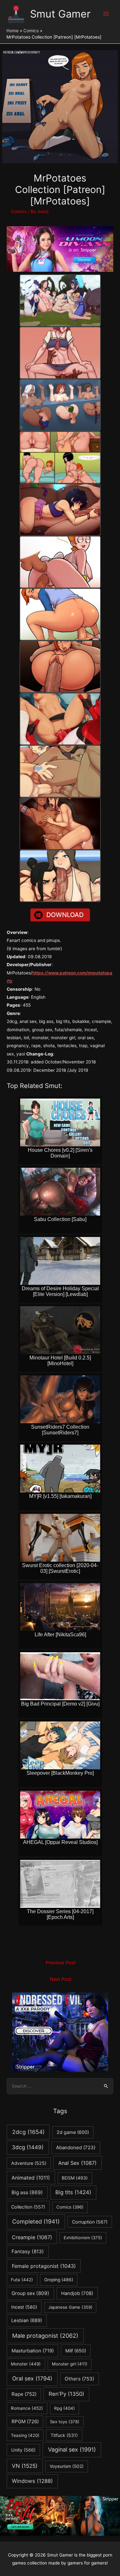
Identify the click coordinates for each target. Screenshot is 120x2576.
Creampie (32, 2237)
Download (65, 915)
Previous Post (61, 1963)
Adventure (29, 2163)
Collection (28, 2207)
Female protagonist (44, 2266)
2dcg (28, 2132)
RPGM (25, 2421)
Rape (24, 2394)
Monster (26, 2364)
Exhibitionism (83, 2238)
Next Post (61, 1979)
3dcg (28, 2147)
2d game (73, 2132)
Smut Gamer (60, 14)
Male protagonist (45, 2336)
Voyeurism (67, 2466)
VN (25, 2466)
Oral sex (32, 2378)
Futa (22, 2280)
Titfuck (64, 2435)
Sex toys (65, 2422)
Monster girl (70, 2364)
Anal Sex (77, 2163)
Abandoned (76, 2147)
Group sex (30, 2293)
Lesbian (27, 2321)
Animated (31, 2178)
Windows (32, 2481)
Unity (23, 2450)
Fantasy (28, 2251)
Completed (36, 2221)
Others (79, 2379)
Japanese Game (70, 2307)
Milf (76, 2351)
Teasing (25, 2435)
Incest (24, 2307)
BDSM (75, 2178)
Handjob (77, 2293)
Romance (27, 2408)
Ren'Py (66, 2394)
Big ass (27, 2192)
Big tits (73, 2192)
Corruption (90, 2222)
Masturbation (33, 2351)
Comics (19, 211)
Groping (59, 2280)
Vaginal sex (72, 2450)
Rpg (64, 2408)
